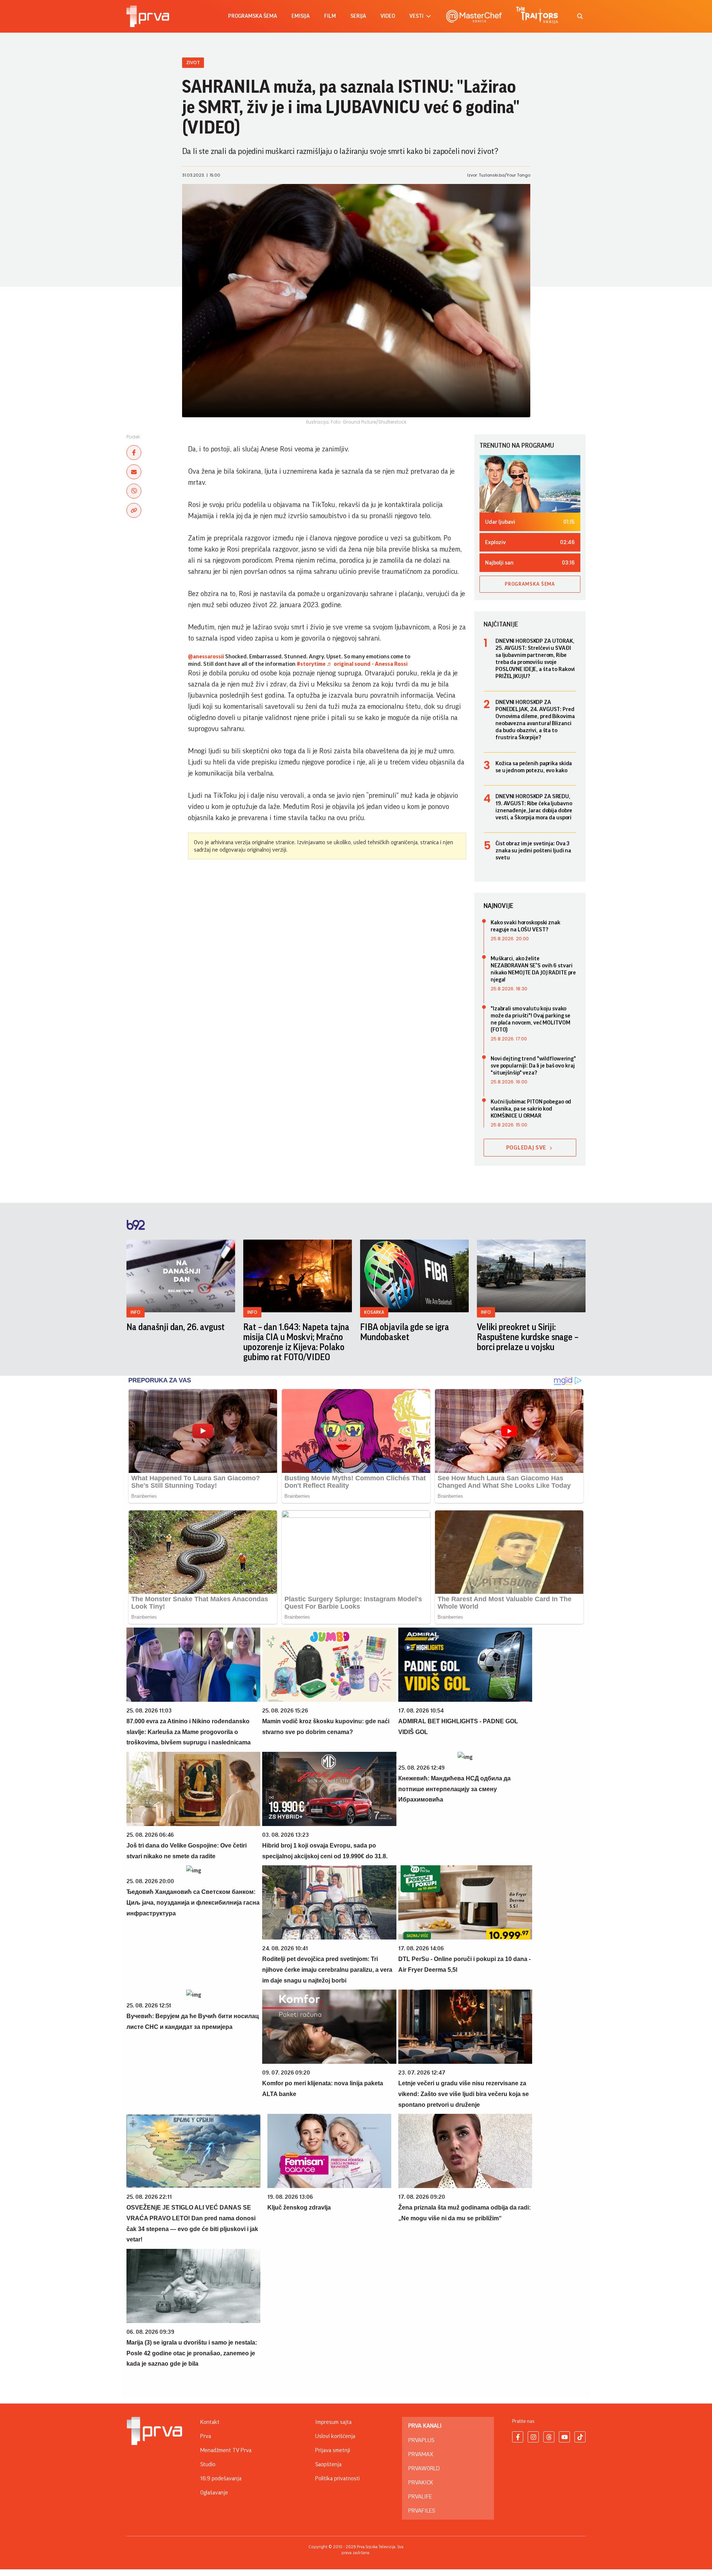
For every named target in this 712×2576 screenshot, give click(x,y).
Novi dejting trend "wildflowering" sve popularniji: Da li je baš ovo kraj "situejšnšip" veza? (533, 1066)
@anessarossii (206, 657)
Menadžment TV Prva (226, 2450)
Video (388, 16)
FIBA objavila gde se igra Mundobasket (405, 1332)
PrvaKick (421, 2483)
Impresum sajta (333, 2422)
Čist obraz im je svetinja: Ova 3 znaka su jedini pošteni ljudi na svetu (533, 851)
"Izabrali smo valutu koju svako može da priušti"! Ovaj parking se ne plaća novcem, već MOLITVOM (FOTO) (530, 1019)
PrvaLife (420, 2497)
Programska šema (253, 16)
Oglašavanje (214, 2493)
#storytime (311, 664)
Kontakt (210, 2422)
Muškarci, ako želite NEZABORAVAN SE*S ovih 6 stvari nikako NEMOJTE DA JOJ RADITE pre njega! (533, 969)
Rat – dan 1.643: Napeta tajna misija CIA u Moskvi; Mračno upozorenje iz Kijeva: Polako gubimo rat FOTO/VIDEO (296, 1342)
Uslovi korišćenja (335, 2436)
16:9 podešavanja (221, 2478)
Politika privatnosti (337, 2478)
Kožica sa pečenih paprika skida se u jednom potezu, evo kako (534, 767)
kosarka (374, 1312)
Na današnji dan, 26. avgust (176, 1327)
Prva (206, 2436)
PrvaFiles (422, 2511)
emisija (301, 16)
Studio (208, 2464)
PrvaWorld (424, 2468)
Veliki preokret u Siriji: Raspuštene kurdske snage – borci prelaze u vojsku (528, 1337)
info (136, 1312)
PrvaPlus (421, 2440)
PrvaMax (421, 2454)
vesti (416, 16)
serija (358, 16)
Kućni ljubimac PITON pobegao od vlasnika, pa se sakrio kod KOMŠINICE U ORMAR (531, 1109)
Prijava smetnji (333, 2450)
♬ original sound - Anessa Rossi (367, 664)
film (330, 16)
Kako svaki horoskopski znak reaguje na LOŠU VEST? (525, 926)
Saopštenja (328, 2464)
